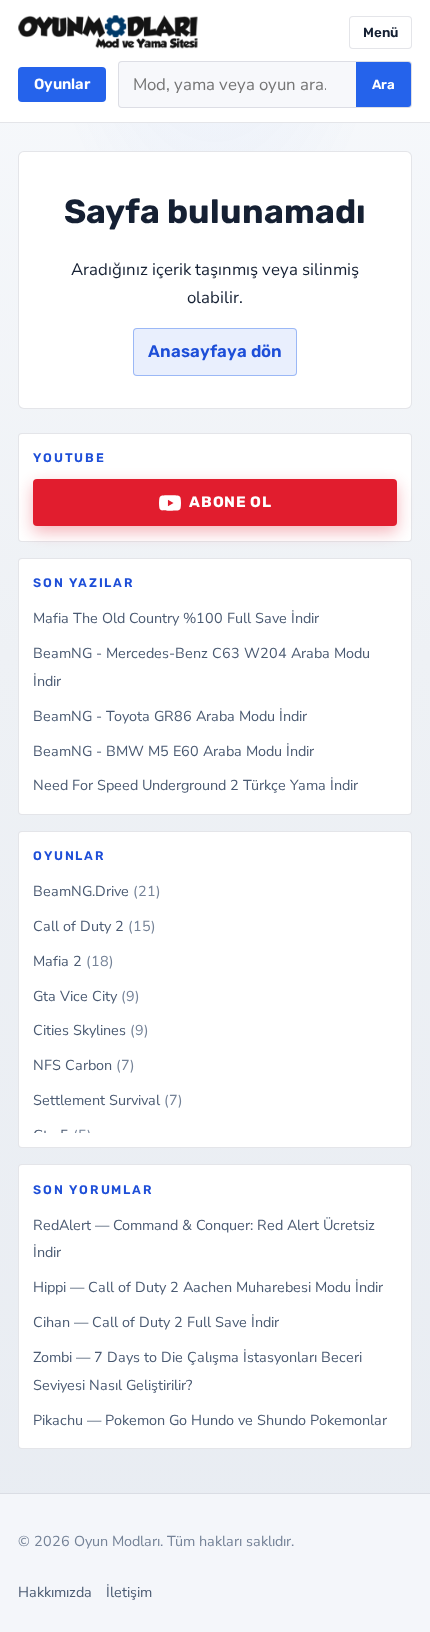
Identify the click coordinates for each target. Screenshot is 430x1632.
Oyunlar (62, 84)
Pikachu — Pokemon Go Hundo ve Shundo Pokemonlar (210, 1420)
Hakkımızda (55, 1592)
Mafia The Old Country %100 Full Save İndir (176, 618)
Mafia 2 (73, 961)
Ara (383, 84)
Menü (380, 32)
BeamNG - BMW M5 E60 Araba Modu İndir (173, 751)
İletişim (129, 1592)
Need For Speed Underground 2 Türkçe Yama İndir (195, 785)
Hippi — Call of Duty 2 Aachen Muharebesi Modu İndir (208, 1287)
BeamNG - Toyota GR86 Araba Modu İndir (170, 716)
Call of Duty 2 (94, 926)
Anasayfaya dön (215, 351)
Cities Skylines (91, 1030)
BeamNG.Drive (97, 891)
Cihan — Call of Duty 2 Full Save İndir (156, 1322)
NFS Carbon (84, 1065)
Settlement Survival (108, 1100)
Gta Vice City (86, 996)
